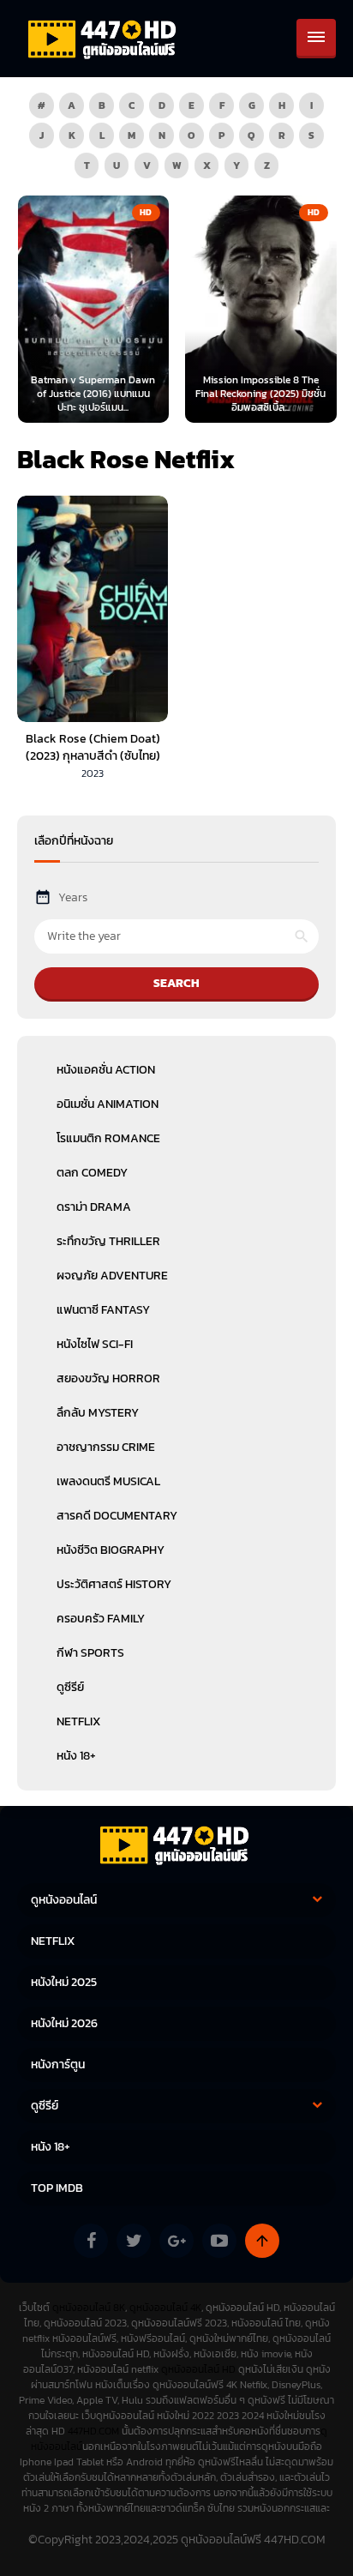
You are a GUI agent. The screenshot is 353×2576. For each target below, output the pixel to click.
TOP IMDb (57, 2188)
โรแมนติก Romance (108, 1138)
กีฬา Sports (90, 1653)
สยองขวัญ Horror (108, 1378)
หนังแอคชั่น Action (106, 1070)
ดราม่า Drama (94, 1207)
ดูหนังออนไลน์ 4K (165, 2308)
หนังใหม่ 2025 (64, 1982)
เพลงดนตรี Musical (108, 1481)
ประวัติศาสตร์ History (114, 1584)
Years (73, 897)
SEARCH (176, 983)
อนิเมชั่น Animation (108, 1104)
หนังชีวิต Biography (111, 1550)
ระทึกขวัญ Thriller (108, 1241)
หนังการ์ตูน (58, 2064)
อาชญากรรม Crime (106, 1447)
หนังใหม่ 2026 (64, 2023)
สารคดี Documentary (117, 1516)
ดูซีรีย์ (70, 1687)
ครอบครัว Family (101, 1619)
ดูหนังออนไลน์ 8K (89, 2308)
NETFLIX (78, 1721)
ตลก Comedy (92, 1173)
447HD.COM (93, 2431)
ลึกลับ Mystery (98, 1413)
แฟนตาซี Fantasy (103, 1310)
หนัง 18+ (76, 1756)
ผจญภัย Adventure (112, 1276)
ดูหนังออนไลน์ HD (198, 2369)
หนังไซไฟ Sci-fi (95, 1344)
